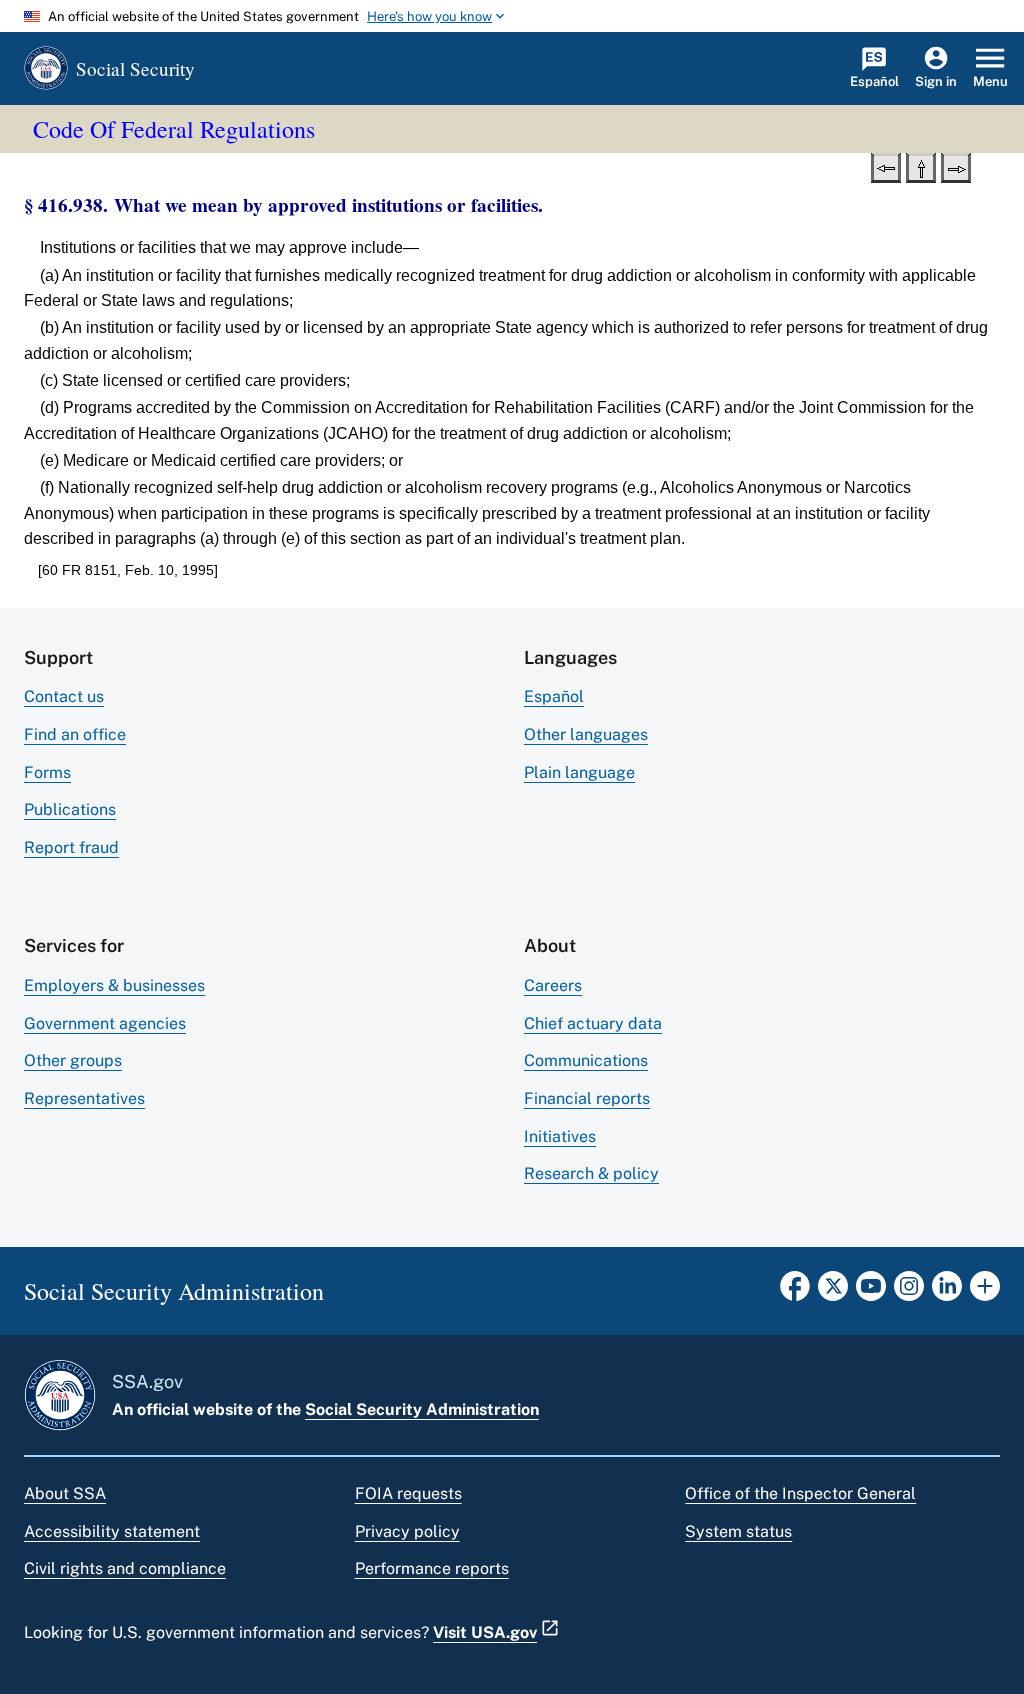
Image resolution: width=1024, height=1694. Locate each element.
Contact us (64, 696)
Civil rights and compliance (125, 1568)
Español (554, 696)
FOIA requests (408, 1493)
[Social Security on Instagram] (909, 1292)
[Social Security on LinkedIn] (947, 1292)
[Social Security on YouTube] (871, 1292)
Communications (586, 1060)
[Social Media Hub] (985, 1292)
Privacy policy (407, 1531)
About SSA (65, 1493)
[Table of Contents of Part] (921, 166)
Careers (553, 985)
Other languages (586, 734)
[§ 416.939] (956, 166)
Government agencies (105, 1023)
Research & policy (591, 1173)
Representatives (84, 1098)
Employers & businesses (114, 985)
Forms (47, 772)
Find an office (75, 734)
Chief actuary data (593, 1023)
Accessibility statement (112, 1531)
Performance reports (432, 1568)
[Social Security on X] (833, 1292)
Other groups (73, 1060)
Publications (70, 809)
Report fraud (71, 847)
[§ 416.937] (886, 166)
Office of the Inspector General (800, 1493)
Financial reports (587, 1098)
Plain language (579, 772)
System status (738, 1531)
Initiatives (560, 1136)
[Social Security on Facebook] (795, 1292)
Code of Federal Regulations (174, 129)
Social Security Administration (422, 1409)
